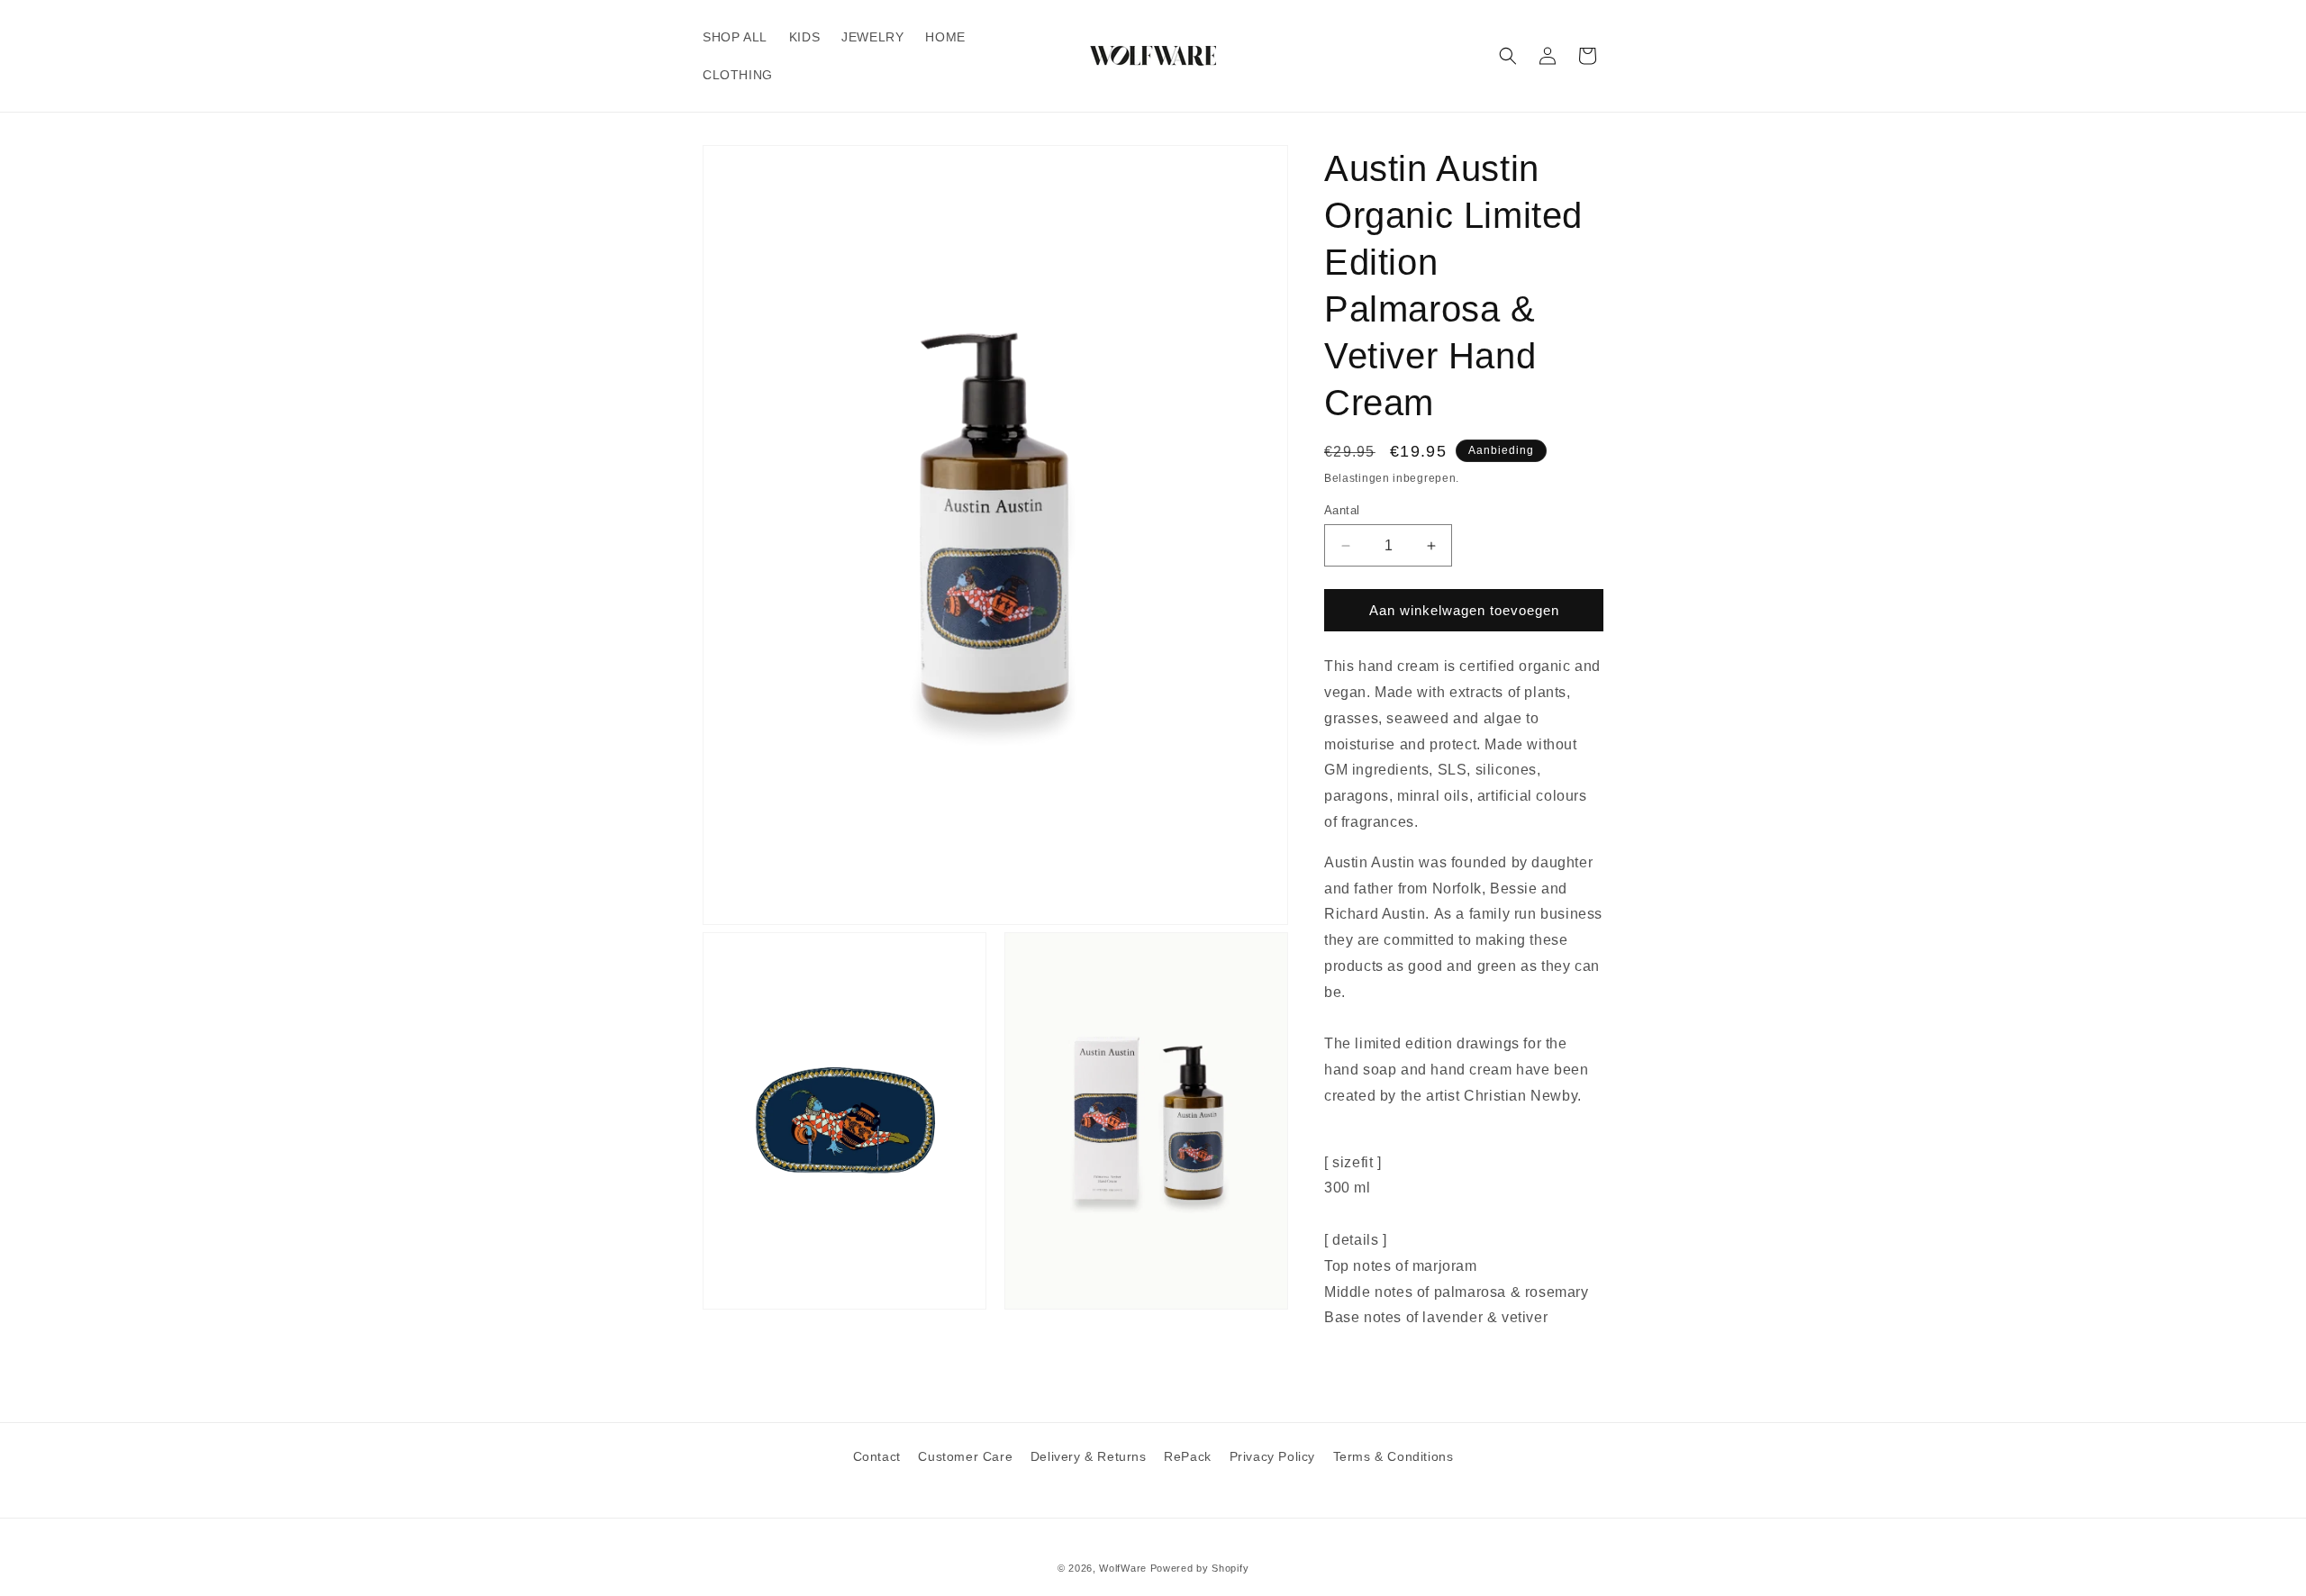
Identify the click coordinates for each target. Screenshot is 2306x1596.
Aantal (1342, 510)
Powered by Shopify (1200, 1568)
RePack (1188, 1456)
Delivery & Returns (1089, 1456)
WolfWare (1123, 1568)
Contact (877, 1456)
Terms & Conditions (1394, 1456)
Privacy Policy (1272, 1456)
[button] (1508, 56)
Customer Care (965, 1456)
